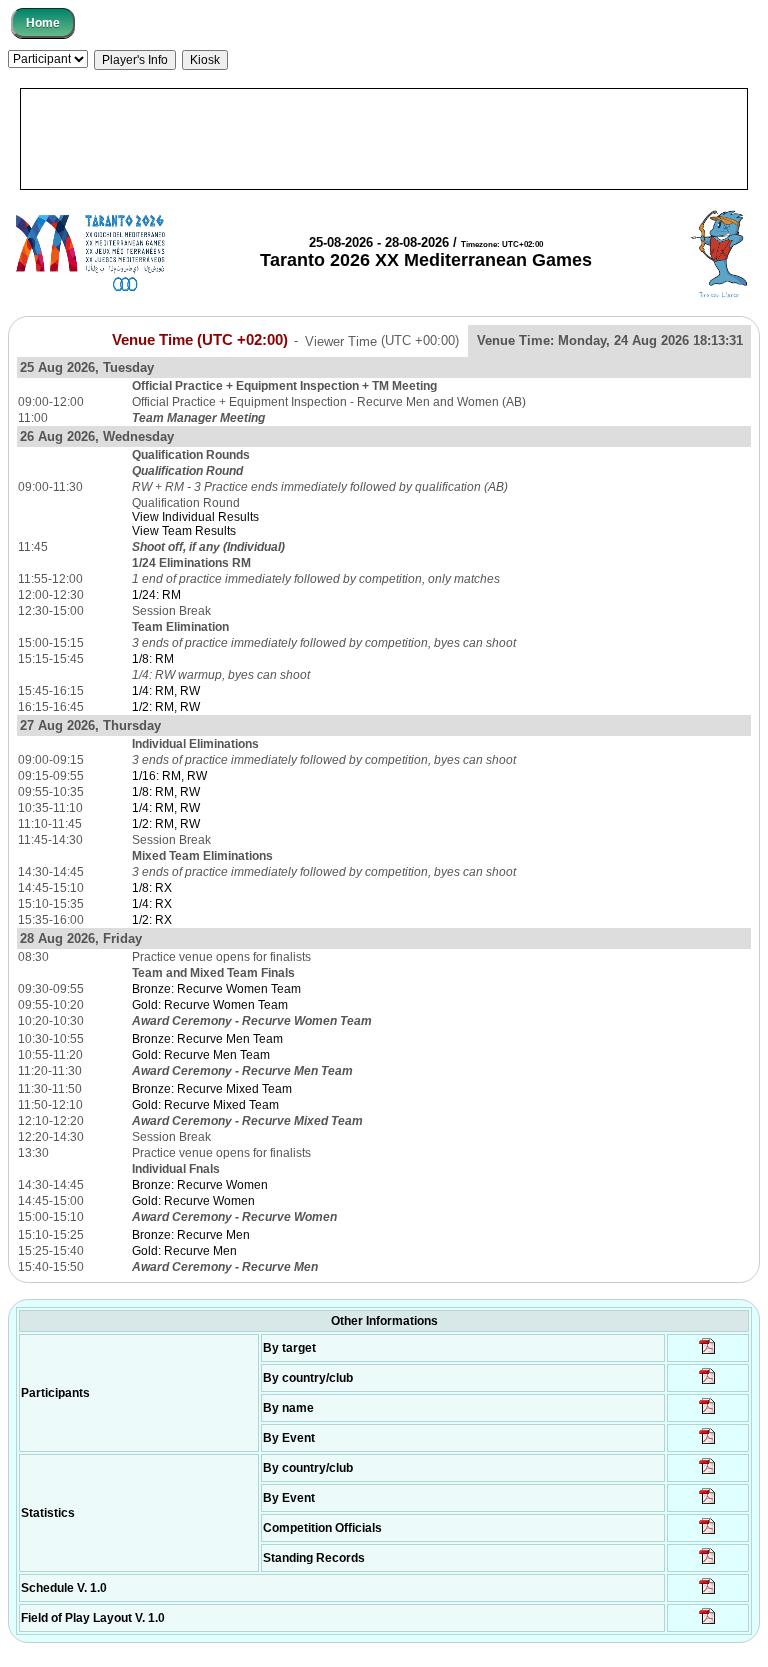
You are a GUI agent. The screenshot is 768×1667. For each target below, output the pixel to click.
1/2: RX (152, 920)
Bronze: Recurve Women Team (216, 989)
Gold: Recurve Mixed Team (205, 1105)
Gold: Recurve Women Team (210, 1005)
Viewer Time (382, 340)
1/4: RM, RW (166, 691)
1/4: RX (152, 904)
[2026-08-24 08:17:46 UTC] (707, 1533)
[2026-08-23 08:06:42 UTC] (707, 1593)
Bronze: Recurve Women (200, 1185)
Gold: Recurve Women (193, 1201)
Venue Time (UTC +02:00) (200, 340)
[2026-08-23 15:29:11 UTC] (707, 1563)
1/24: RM (156, 595)
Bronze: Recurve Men (191, 1235)
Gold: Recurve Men (184, 1251)
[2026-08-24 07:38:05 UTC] (707, 1383)
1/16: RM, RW (169, 776)
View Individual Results (195, 517)
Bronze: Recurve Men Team (207, 1039)
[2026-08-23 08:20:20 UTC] (707, 1623)
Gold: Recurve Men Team (201, 1055)
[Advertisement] (384, 139)
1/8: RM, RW (166, 792)
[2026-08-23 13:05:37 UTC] (707, 1353)
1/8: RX (152, 888)
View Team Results (184, 531)
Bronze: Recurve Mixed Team (212, 1089)
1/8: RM (153, 659)
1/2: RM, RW (166, 707)
